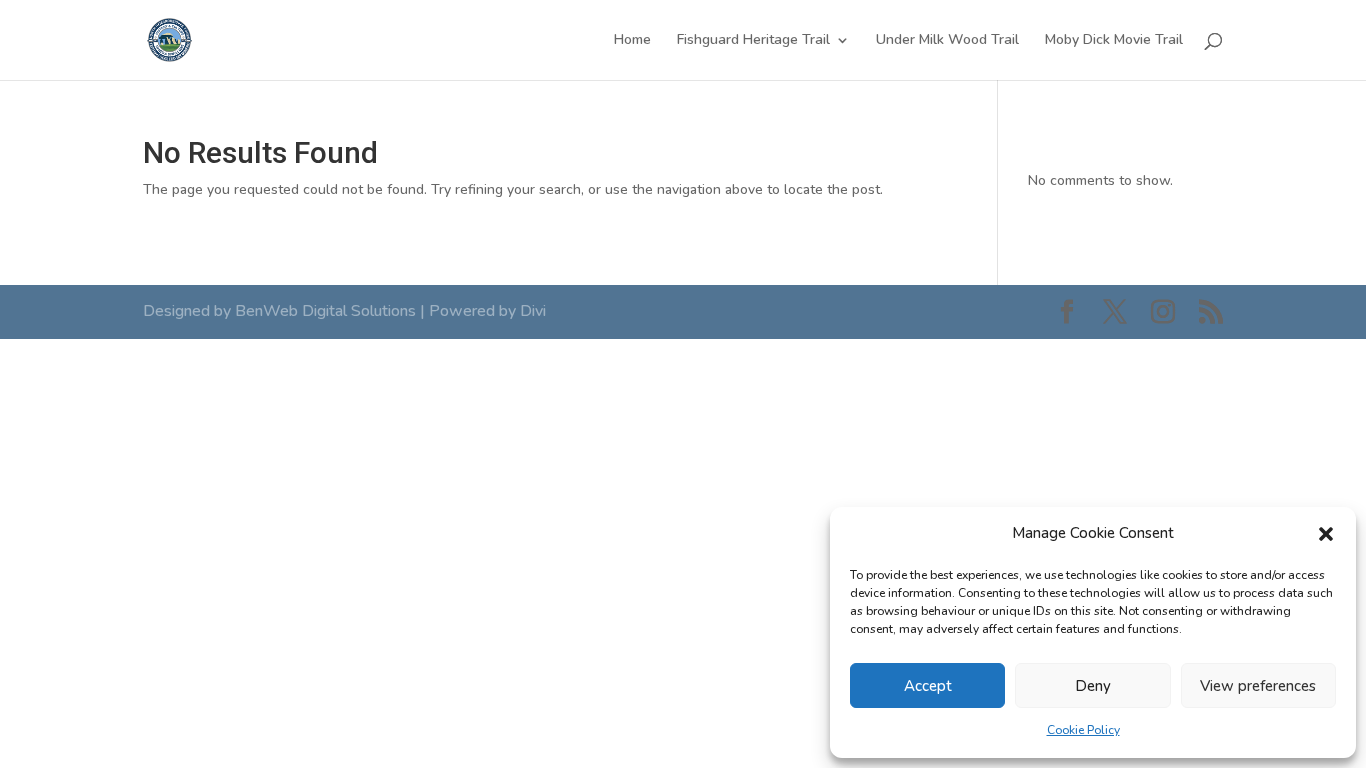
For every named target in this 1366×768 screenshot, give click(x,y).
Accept (928, 686)
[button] (1326, 534)
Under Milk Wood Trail (947, 41)
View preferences (1258, 686)
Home (632, 41)
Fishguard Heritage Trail (753, 41)
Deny (1093, 686)
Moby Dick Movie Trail (1114, 41)
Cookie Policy (1083, 730)
